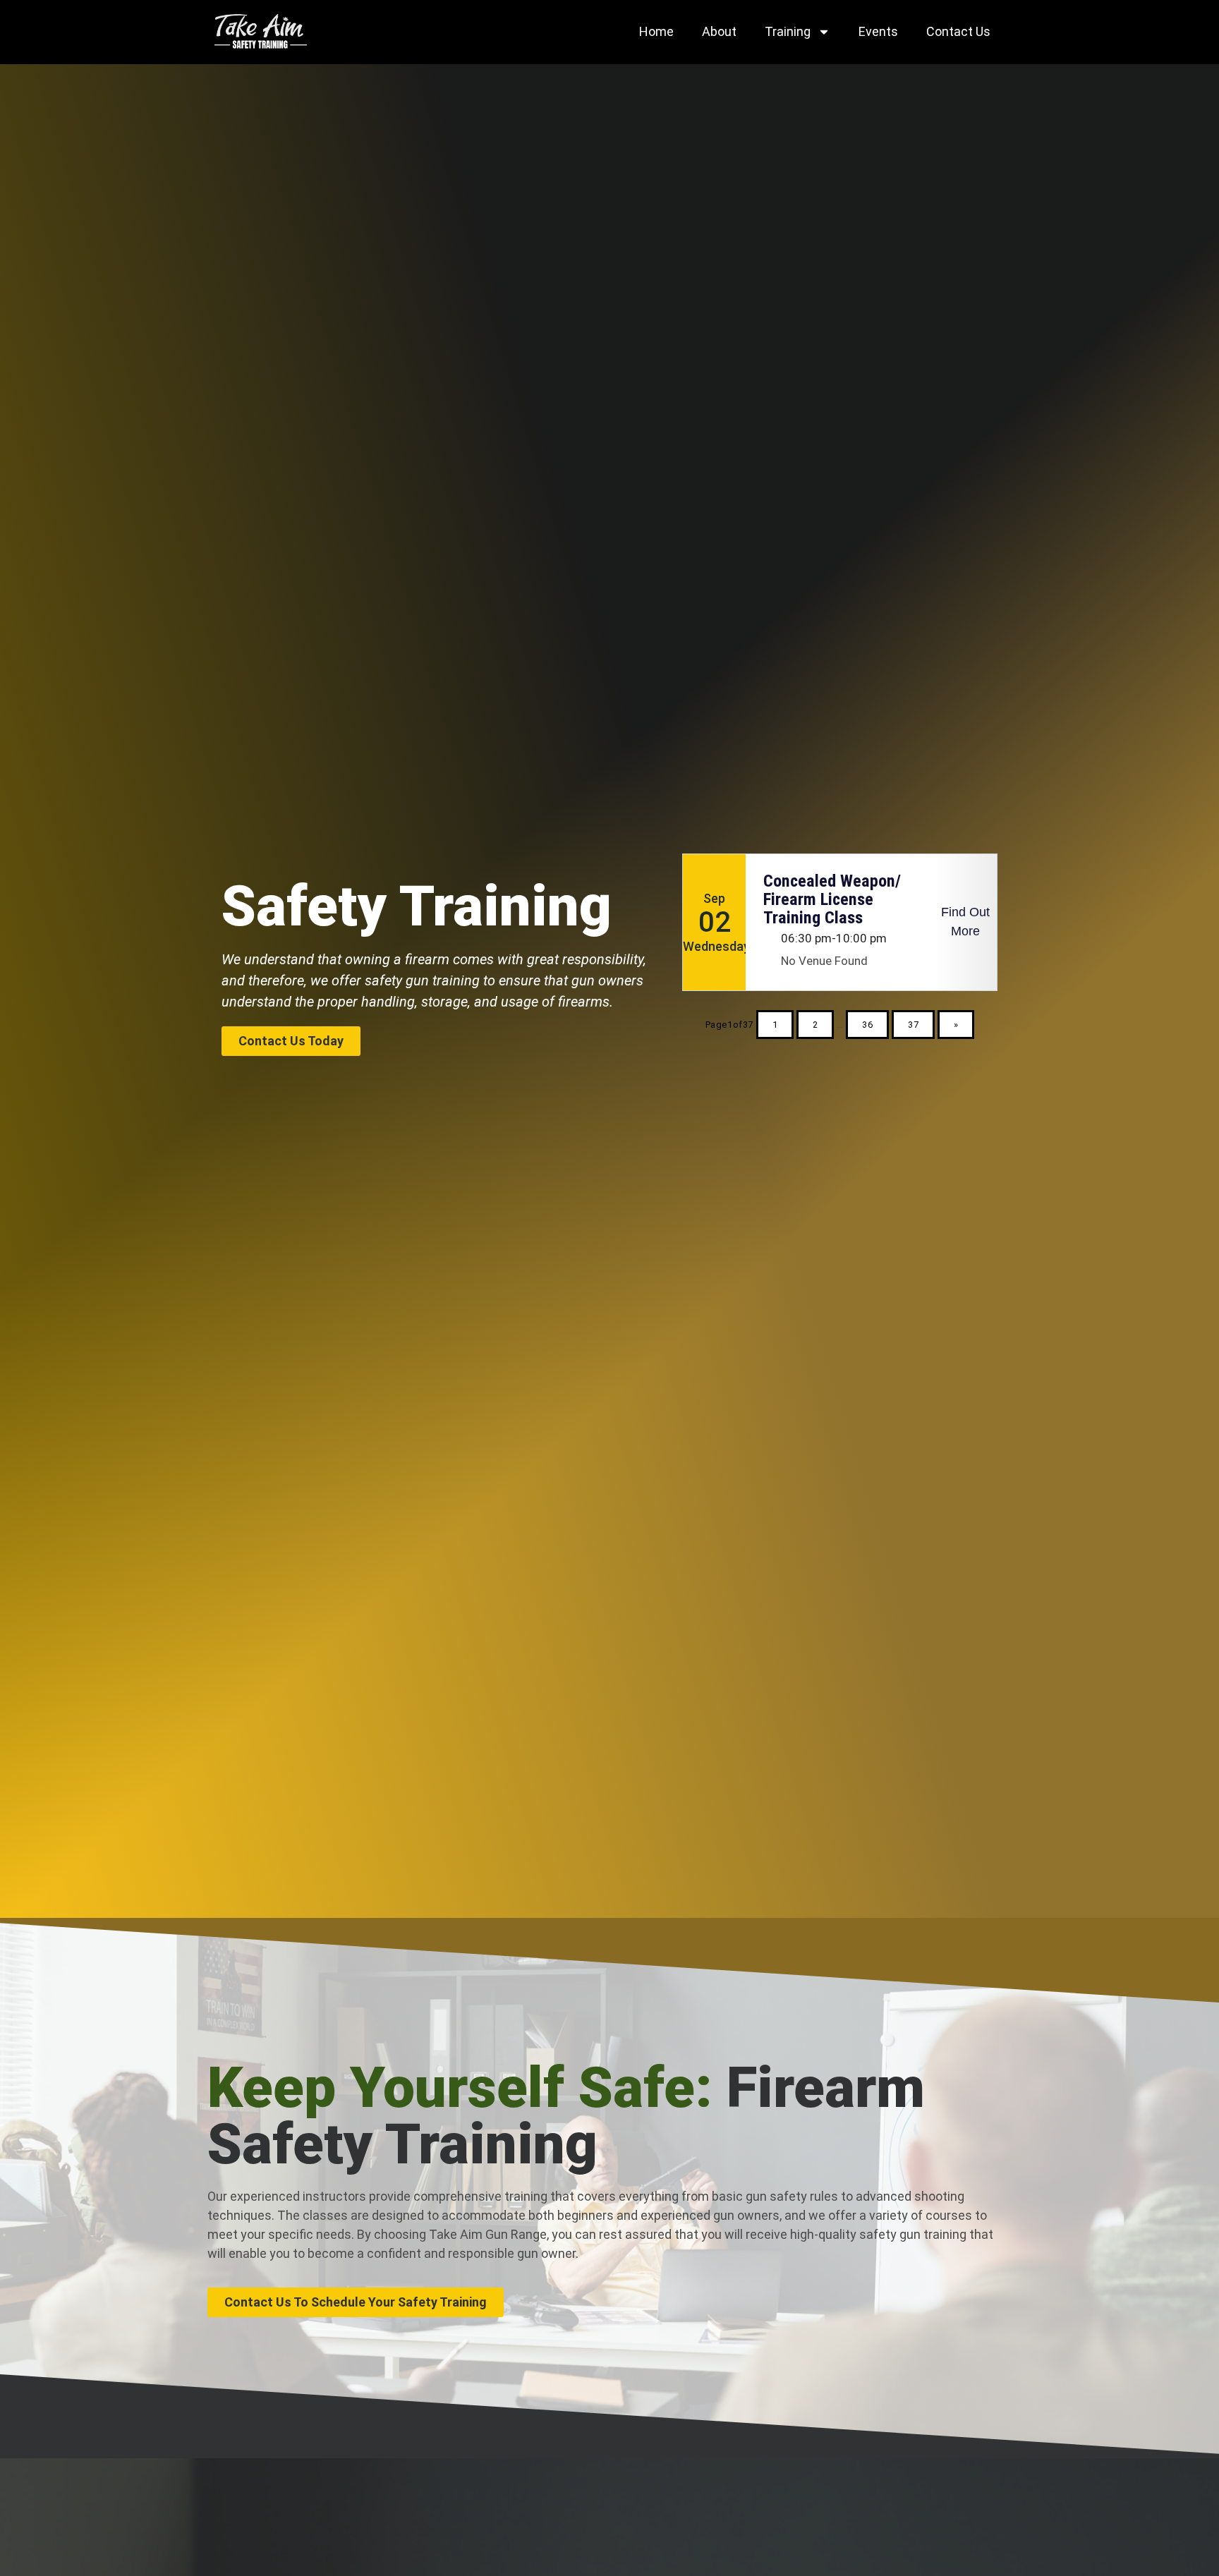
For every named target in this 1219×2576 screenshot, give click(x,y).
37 (913, 1025)
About (719, 31)
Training (788, 31)
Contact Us (958, 31)
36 (867, 1025)
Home (656, 31)
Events (878, 31)
